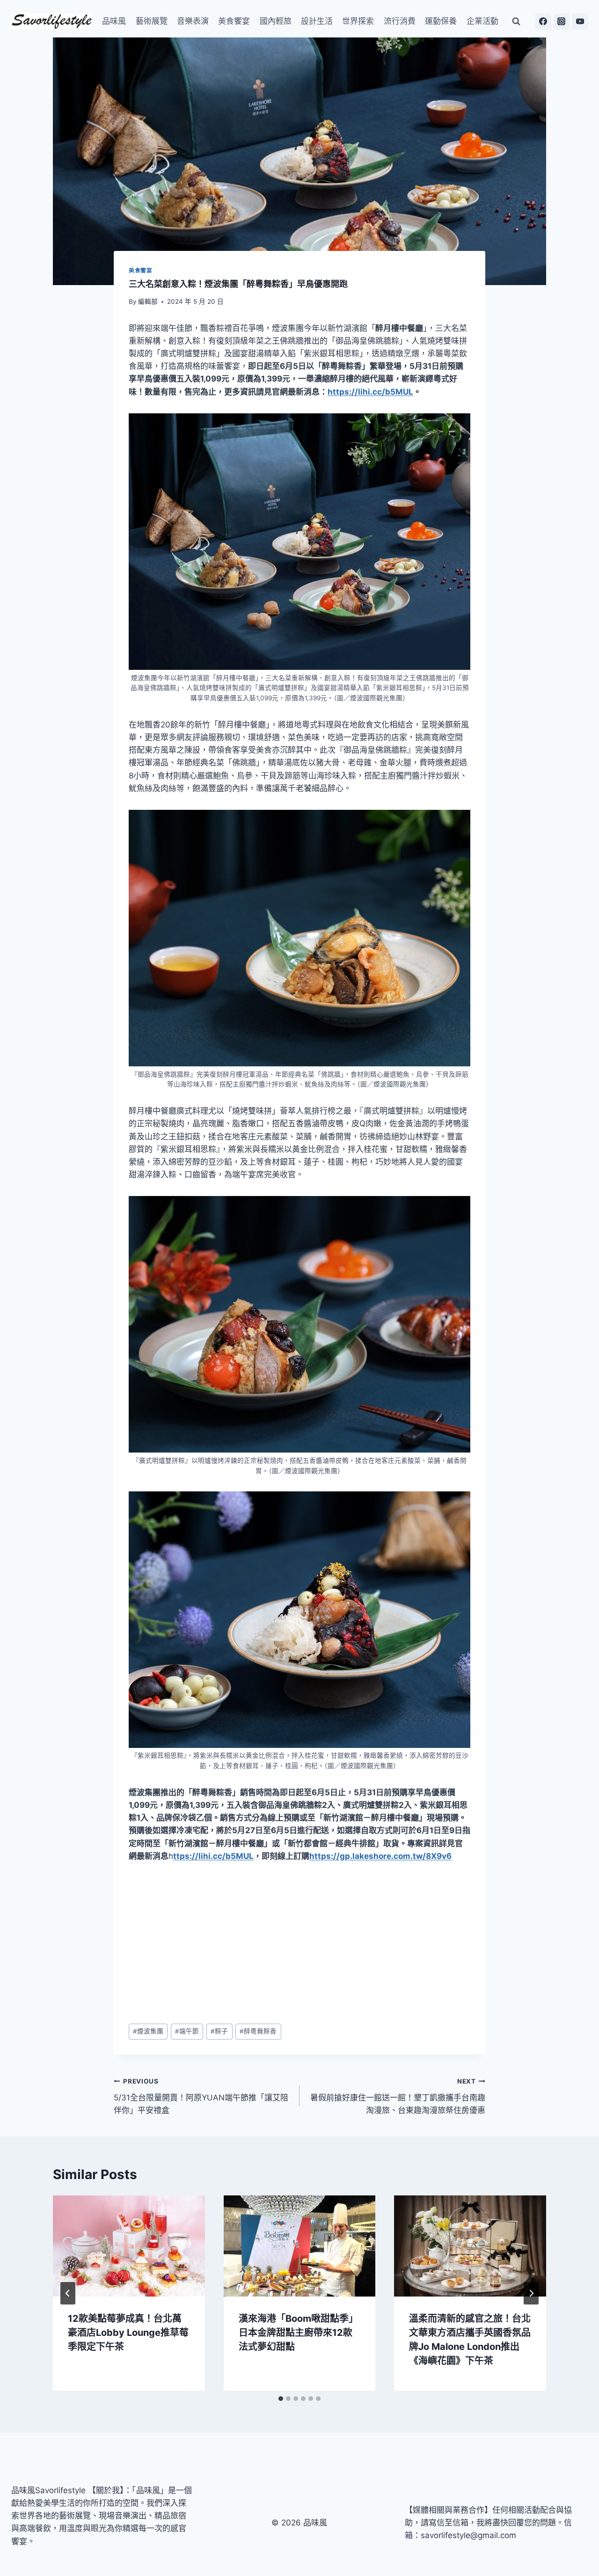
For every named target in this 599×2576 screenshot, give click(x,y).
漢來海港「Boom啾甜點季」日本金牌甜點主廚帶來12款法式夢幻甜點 (298, 2333)
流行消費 (400, 21)
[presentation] (129, 2246)
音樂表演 (193, 21)
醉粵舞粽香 (258, 2031)
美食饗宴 (234, 21)
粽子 (219, 2031)
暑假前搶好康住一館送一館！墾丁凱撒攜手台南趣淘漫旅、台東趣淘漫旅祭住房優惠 (398, 2096)
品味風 (114, 21)
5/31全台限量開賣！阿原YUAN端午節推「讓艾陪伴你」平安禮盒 (201, 2096)
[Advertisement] (299, 1943)
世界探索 (358, 21)
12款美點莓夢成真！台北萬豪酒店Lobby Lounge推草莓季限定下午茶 (128, 2333)
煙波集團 (148, 2031)
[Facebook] (543, 22)
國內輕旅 (276, 21)
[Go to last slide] (68, 2293)
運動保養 (441, 21)
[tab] (281, 2399)
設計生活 (317, 21)
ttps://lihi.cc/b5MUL (213, 1856)
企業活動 (482, 21)
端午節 (187, 2031)
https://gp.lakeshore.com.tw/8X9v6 (380, 1856)
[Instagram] (562, 22)
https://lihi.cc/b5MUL (370, 392)
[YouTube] (580, 22)
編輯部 (148, 301)
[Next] (531, 2293)
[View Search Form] (516, 22)
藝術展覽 (152, 21)
